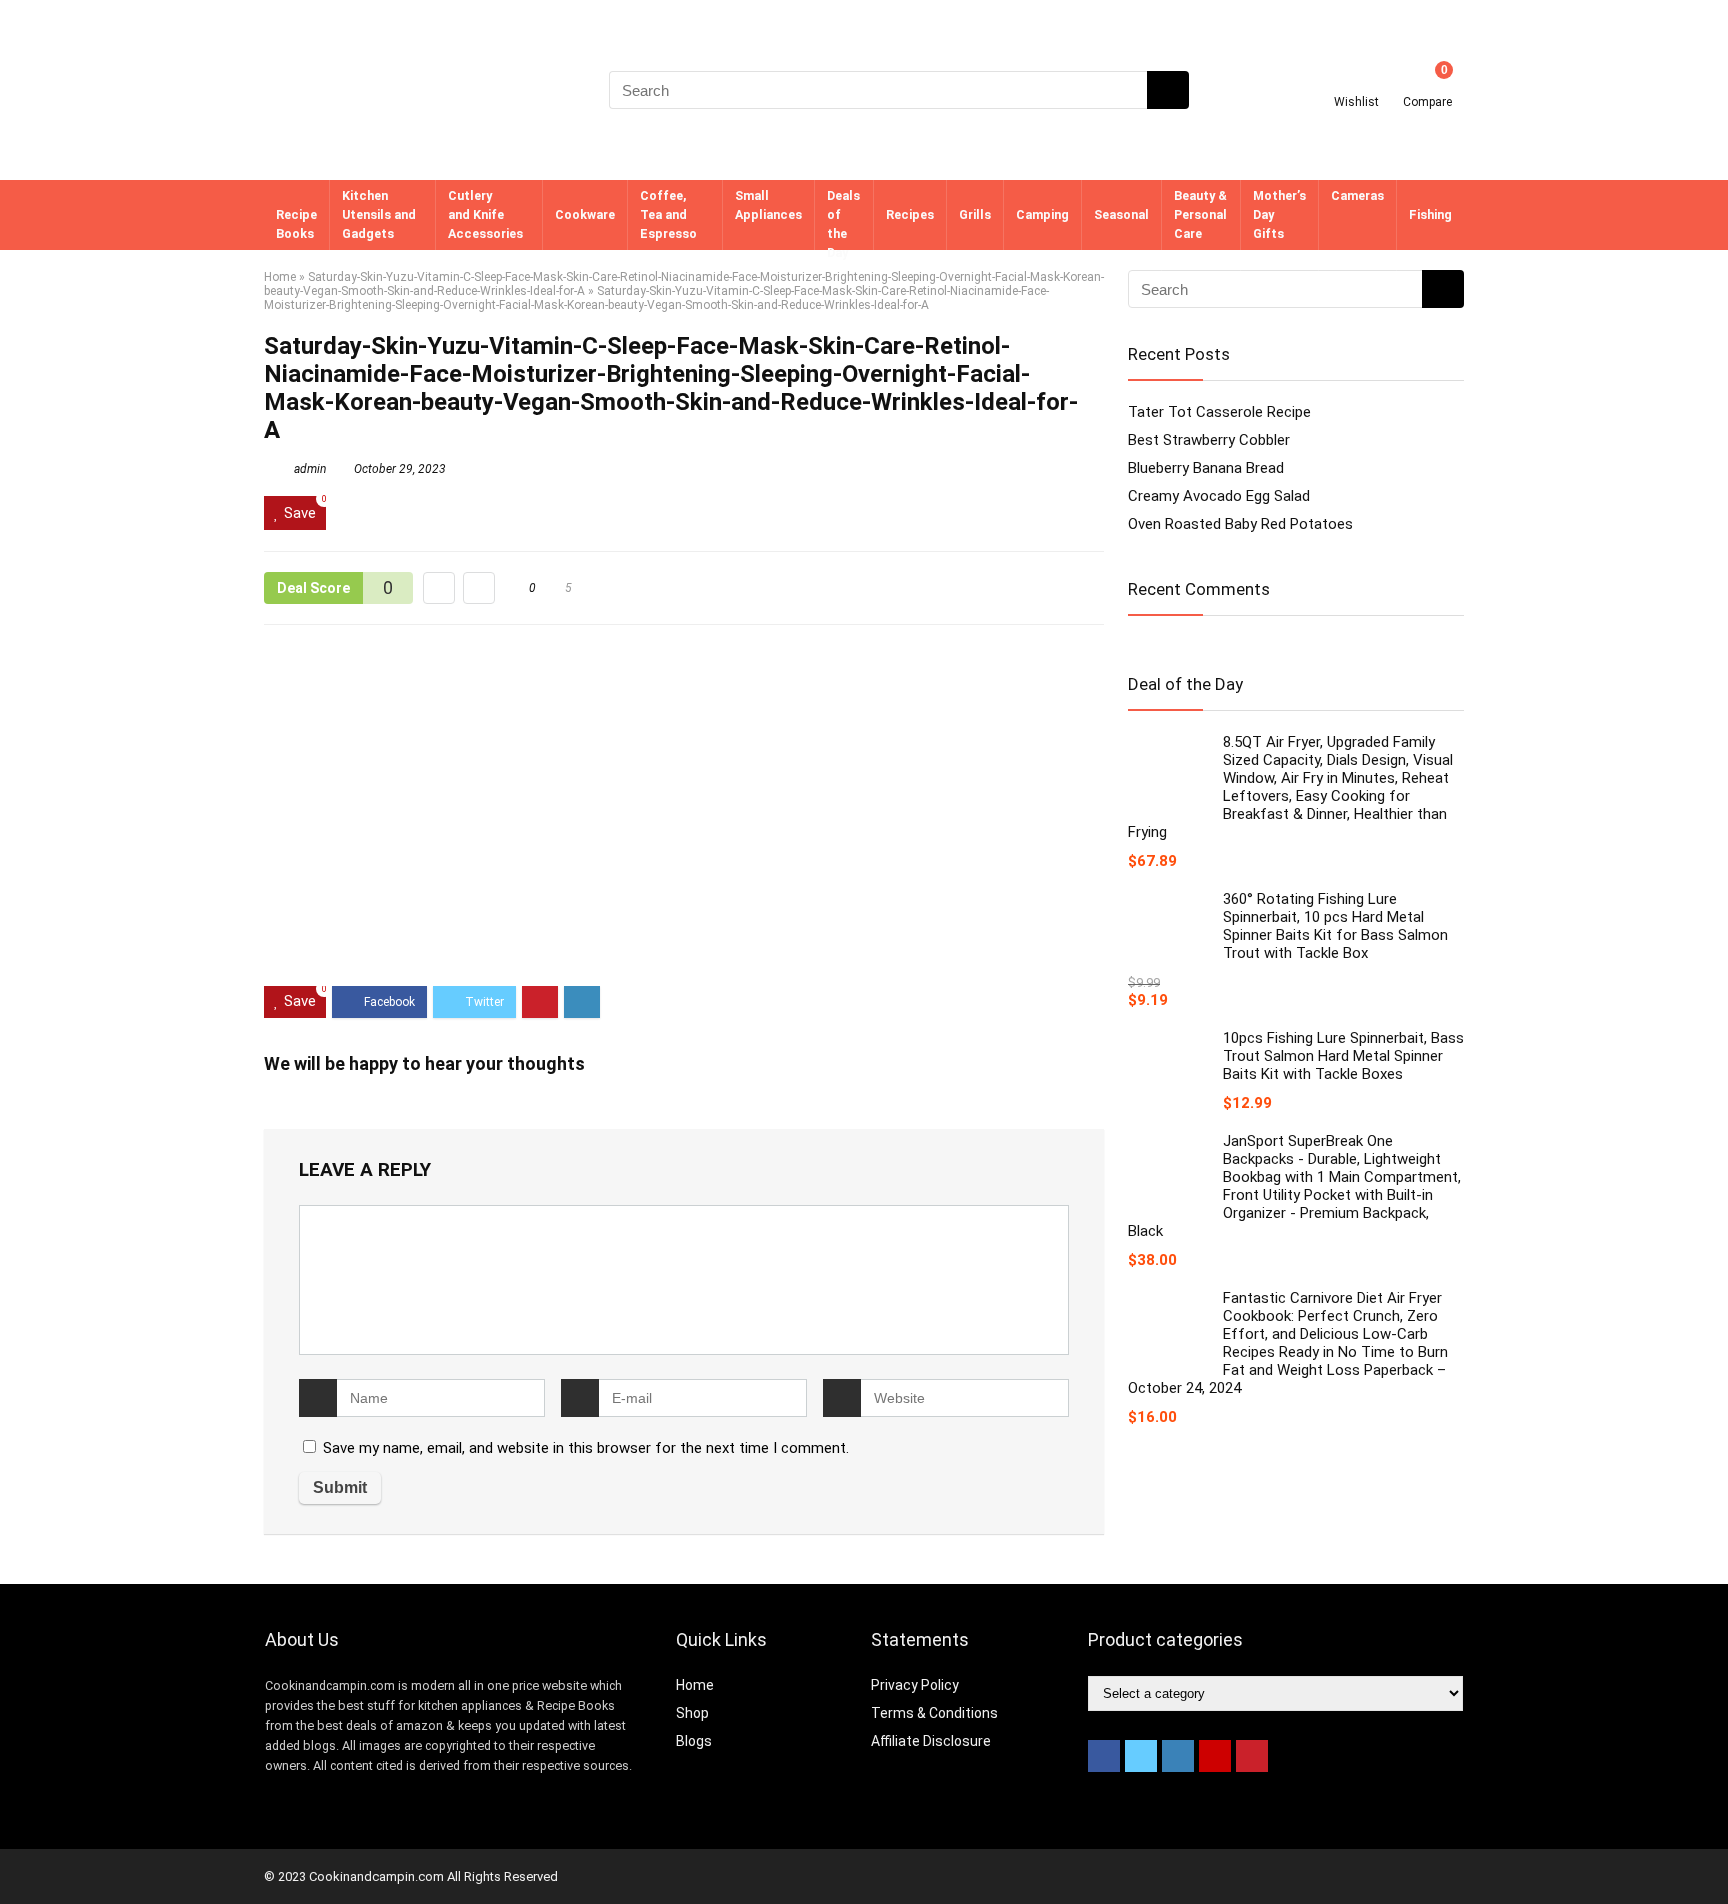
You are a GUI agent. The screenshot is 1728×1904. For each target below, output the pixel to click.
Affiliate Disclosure (931, 1741)
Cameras (1357, 195)
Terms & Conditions (934, 1713)
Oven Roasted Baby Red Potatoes (1240, 524)
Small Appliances (768, 205)
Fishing (1430, 214)
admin (308, 469)
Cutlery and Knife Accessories (485, 214)
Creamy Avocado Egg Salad (1219, 496)
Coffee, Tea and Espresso (668, 214)
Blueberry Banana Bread (1206, 468)
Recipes (910, 214)
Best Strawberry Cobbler (1209, 440)
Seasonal (1121, 214)
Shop (692, 1713)
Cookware (585, 214)
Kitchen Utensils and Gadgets (379, 214)
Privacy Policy (915, 1685)
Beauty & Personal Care (1200, 214)
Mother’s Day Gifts (1279, 214)
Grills (975, 214)
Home (280, 277)
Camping (1042, 214)
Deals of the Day (843, 224)
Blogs (694, 1741)
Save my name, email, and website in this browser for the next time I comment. (586, 1448)
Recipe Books (296, 224)
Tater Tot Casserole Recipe (1219, 412)
